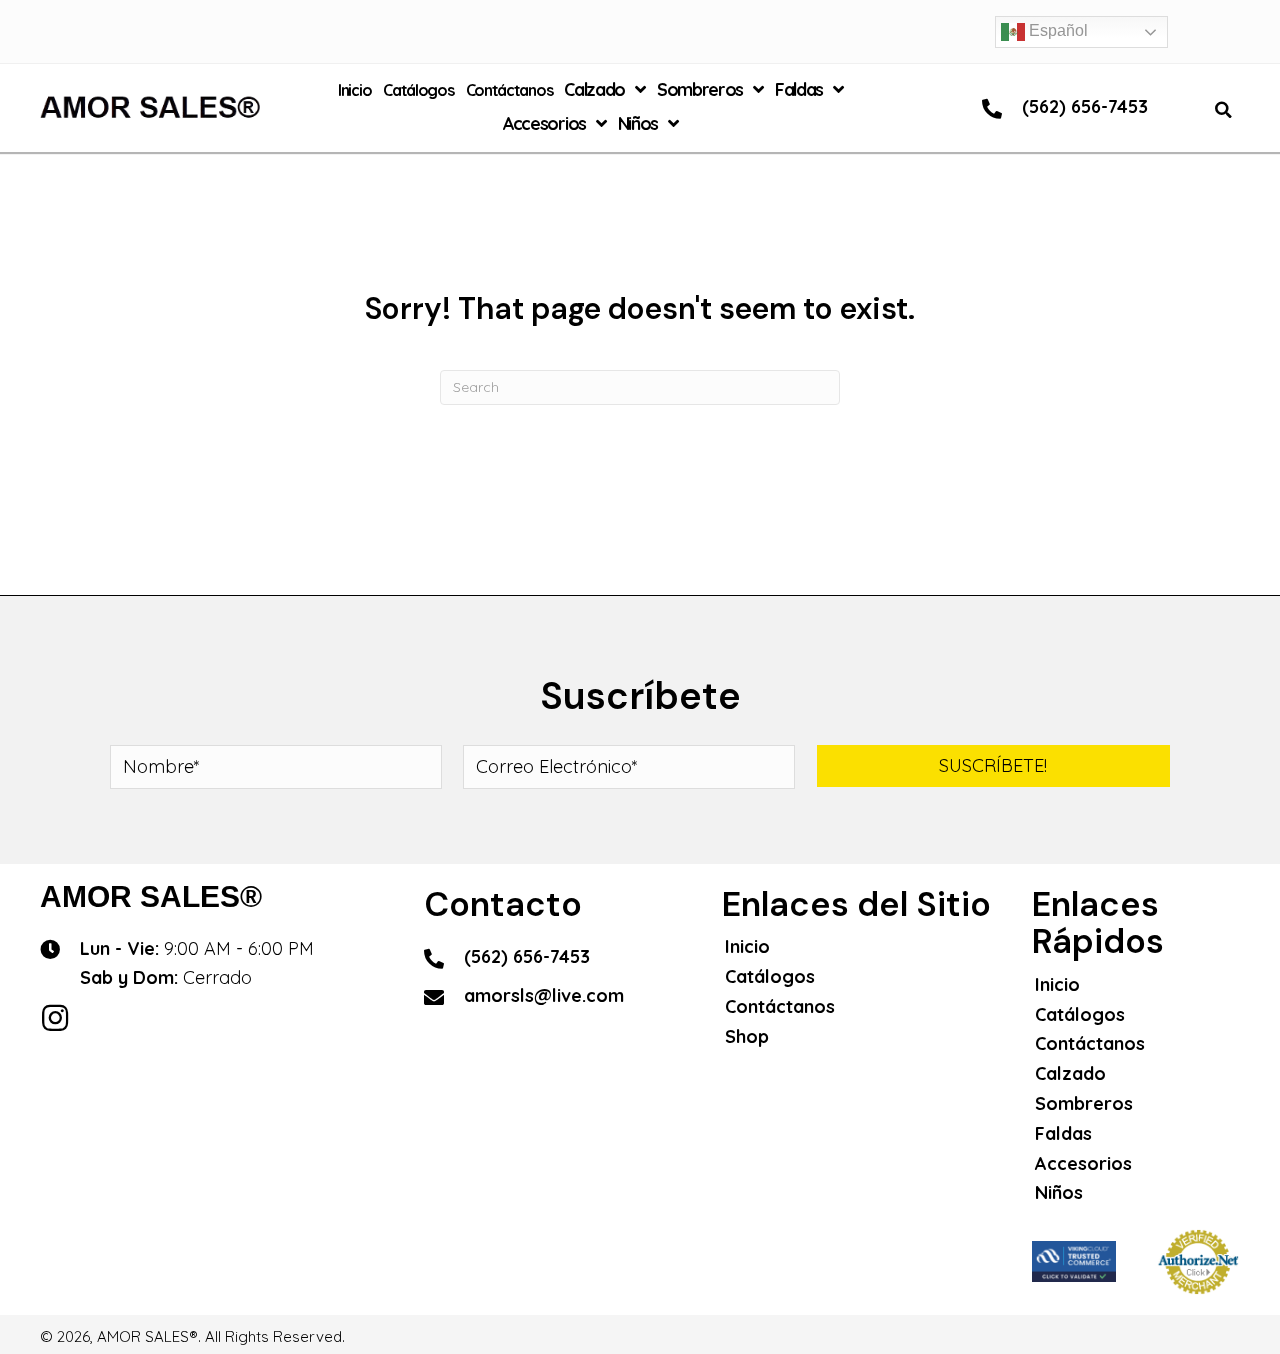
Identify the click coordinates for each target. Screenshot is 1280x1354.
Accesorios (1083, 1163)
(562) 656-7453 (1085, 106)
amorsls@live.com (544, 995)
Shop (747, 1036)
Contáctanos (780, 1006)
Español (1056, 30)
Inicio (747, 946)
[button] (993, 766)
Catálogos (770, 976)
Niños (1059, 1192)
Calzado (1070, 1073)
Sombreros (1084, 1103)
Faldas (1063, 1133)
